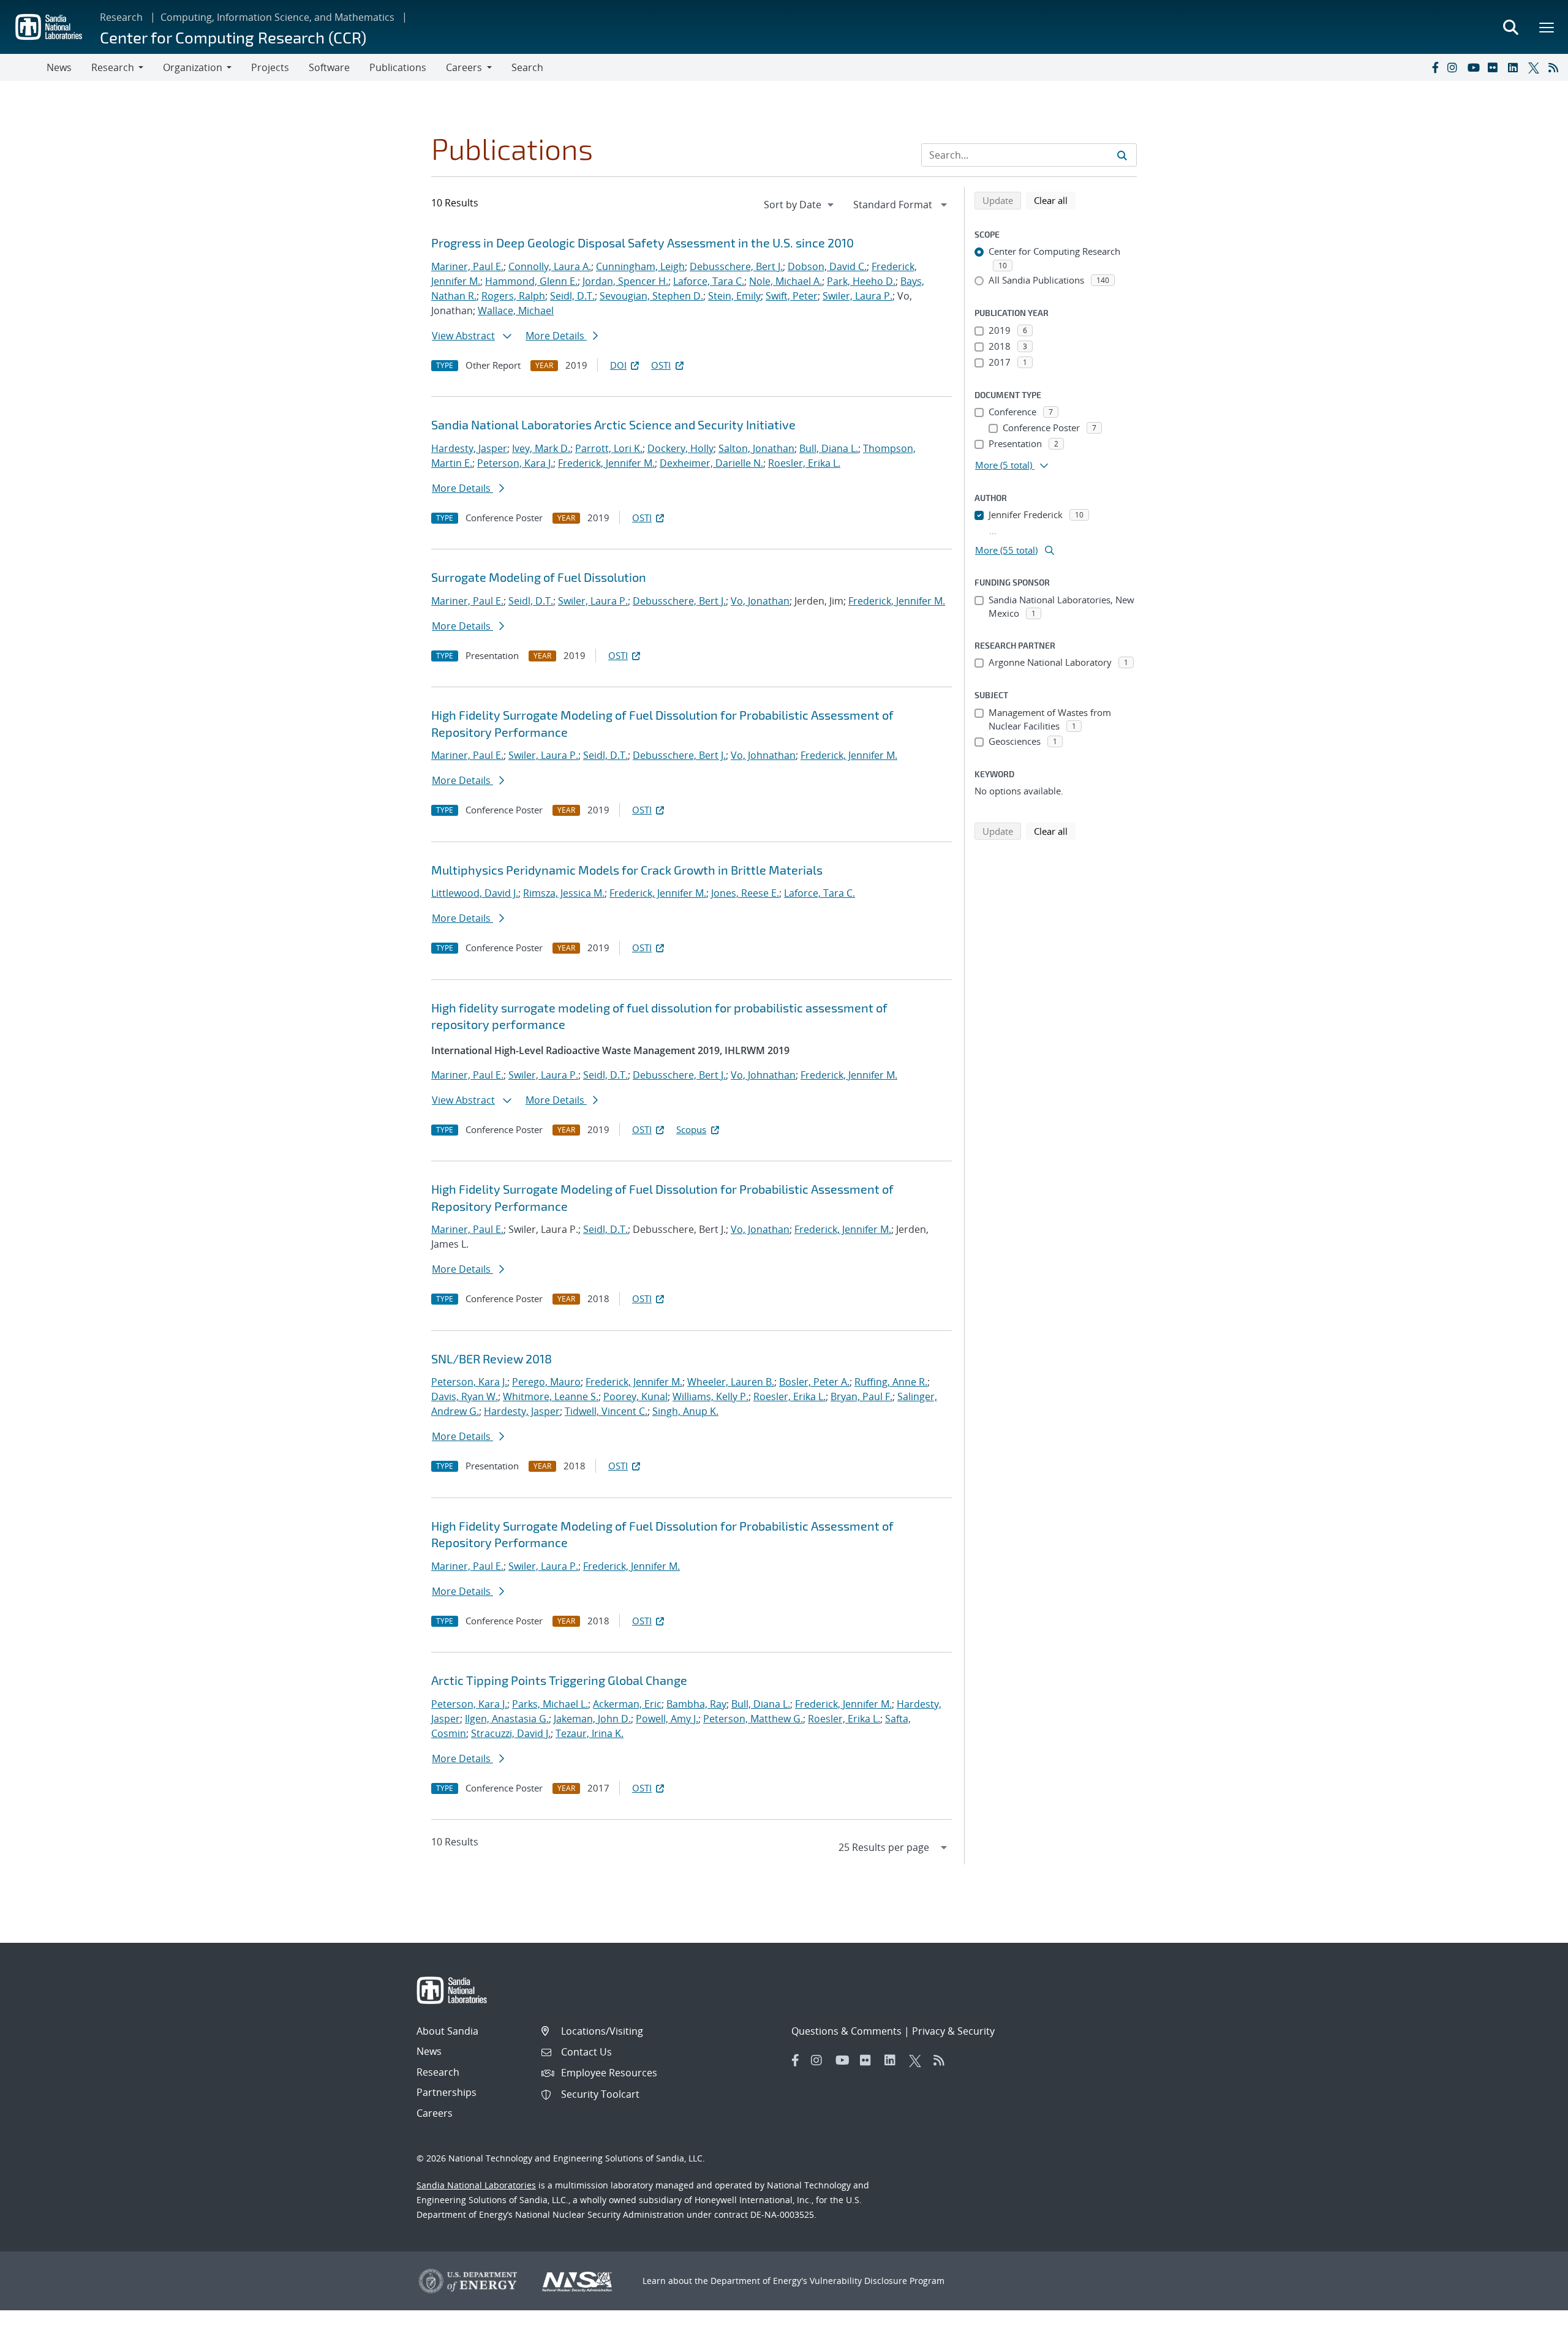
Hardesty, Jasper (469, 448)
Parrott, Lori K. (609, 448)
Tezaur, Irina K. (590, 1733)
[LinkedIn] (1515, 67)
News (59, 67)
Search (527, 67)
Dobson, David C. (827, 266)
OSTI (661, 365)
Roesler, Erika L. (804, 463)
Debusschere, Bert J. (736, 266)
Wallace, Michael (516, 311)
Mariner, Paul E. (467, 266)
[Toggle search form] (1510, 27)
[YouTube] (1475, 67)
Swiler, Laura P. (858, 296)
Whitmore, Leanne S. (551, 1396)
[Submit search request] (1122, 155)
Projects (270, 67)
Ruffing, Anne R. (891, 1382)
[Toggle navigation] (23, 67)
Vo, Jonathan (760, 601)
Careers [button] (464, 67)
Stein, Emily (734, 296)
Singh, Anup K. (685, 1411)
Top (1532, 2311)
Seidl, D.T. (572, 296)
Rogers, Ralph (513, 296)
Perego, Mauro (546, 1382)
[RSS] (1556, 67)
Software (329, 67)
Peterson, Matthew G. (753, 1719)
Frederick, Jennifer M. (606, 463)
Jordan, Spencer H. (625, 281)
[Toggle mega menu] (1547, 27)
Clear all (1055, 200)
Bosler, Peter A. (814, 1382)
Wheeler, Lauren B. (731, 1382)
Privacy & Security (953, 2031)
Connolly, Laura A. (550, 266)
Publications (398, 67)
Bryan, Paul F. (861, 1396)
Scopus (691, 1129)
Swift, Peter (792, 296)
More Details (556, 336)
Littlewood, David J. (475, 893)
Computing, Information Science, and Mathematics (277, 17)
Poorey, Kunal (635, 1396)
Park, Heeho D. (861, 281)
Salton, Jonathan (756, 448)
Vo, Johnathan (763, 755)
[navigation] (800, 205)
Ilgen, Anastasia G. (507, 1719)
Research (121, 17)
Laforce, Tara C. (709, 281)
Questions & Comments (846, 2031)
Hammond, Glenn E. (531, 281)
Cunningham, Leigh (640, 266)
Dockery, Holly (680, 448)
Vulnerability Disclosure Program (877, 2281)
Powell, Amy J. (667, 1719)
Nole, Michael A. (786, 281)
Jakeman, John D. (592, 1719)
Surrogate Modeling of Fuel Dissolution (539, 577)
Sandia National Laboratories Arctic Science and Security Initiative (613, 424)
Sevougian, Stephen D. (651, 296)
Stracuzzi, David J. (511, 1733)
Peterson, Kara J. (515, 463)
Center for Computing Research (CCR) (233, 37)
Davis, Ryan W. (465, 1396)
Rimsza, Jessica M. (564, 893)
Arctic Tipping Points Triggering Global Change (559, 1680)
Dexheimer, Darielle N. (711, 463)
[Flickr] (1495, 67)
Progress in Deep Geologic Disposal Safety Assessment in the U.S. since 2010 (643, 243)
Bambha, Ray (696, 1704)
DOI (618, 365)
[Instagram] (1455, 67)
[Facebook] (1434, 67)
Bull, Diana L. (829, 448)
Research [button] (113, 67)
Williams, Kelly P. (710, 1396)
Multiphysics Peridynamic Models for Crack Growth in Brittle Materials (627, 870)
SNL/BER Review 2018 (492, 1358)
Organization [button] (193, 67)
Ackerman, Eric (627, 1704)
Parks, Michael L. (550, 1704)
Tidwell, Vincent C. (606, 1411)
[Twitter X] (1536, 67)
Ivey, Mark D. (541, 448)
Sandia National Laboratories (476, 2185)
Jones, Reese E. (745, 893)
